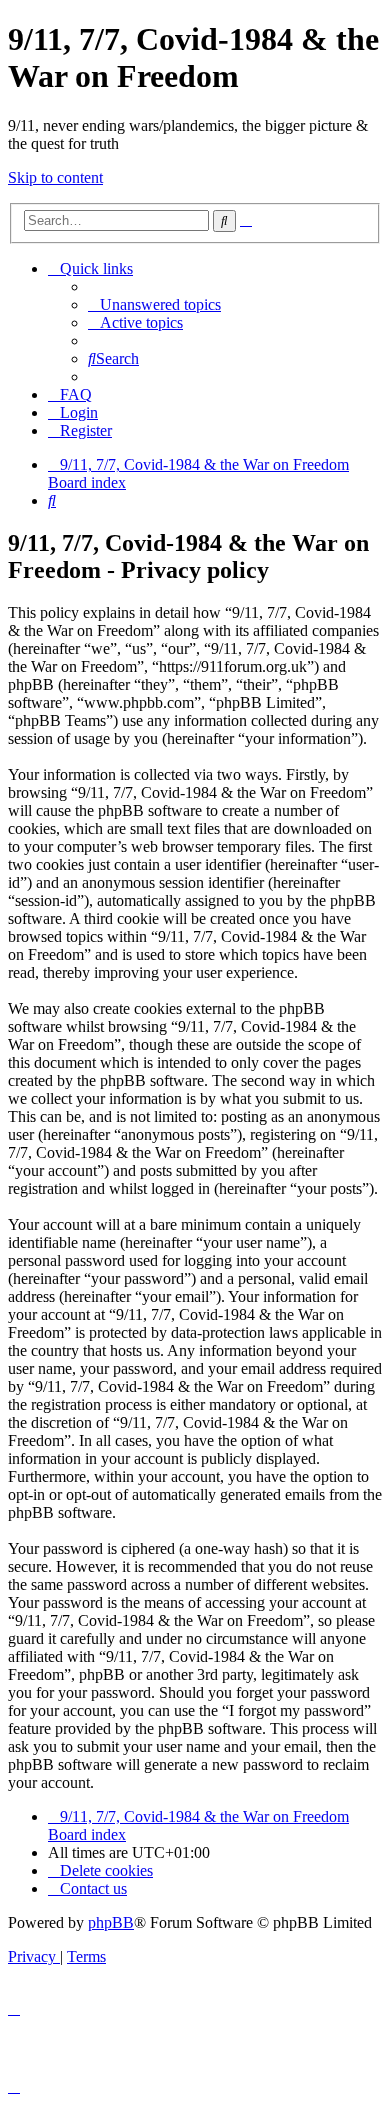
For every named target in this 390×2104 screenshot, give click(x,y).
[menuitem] (154, 304)
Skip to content (55, 177)
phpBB (111, 1922)
